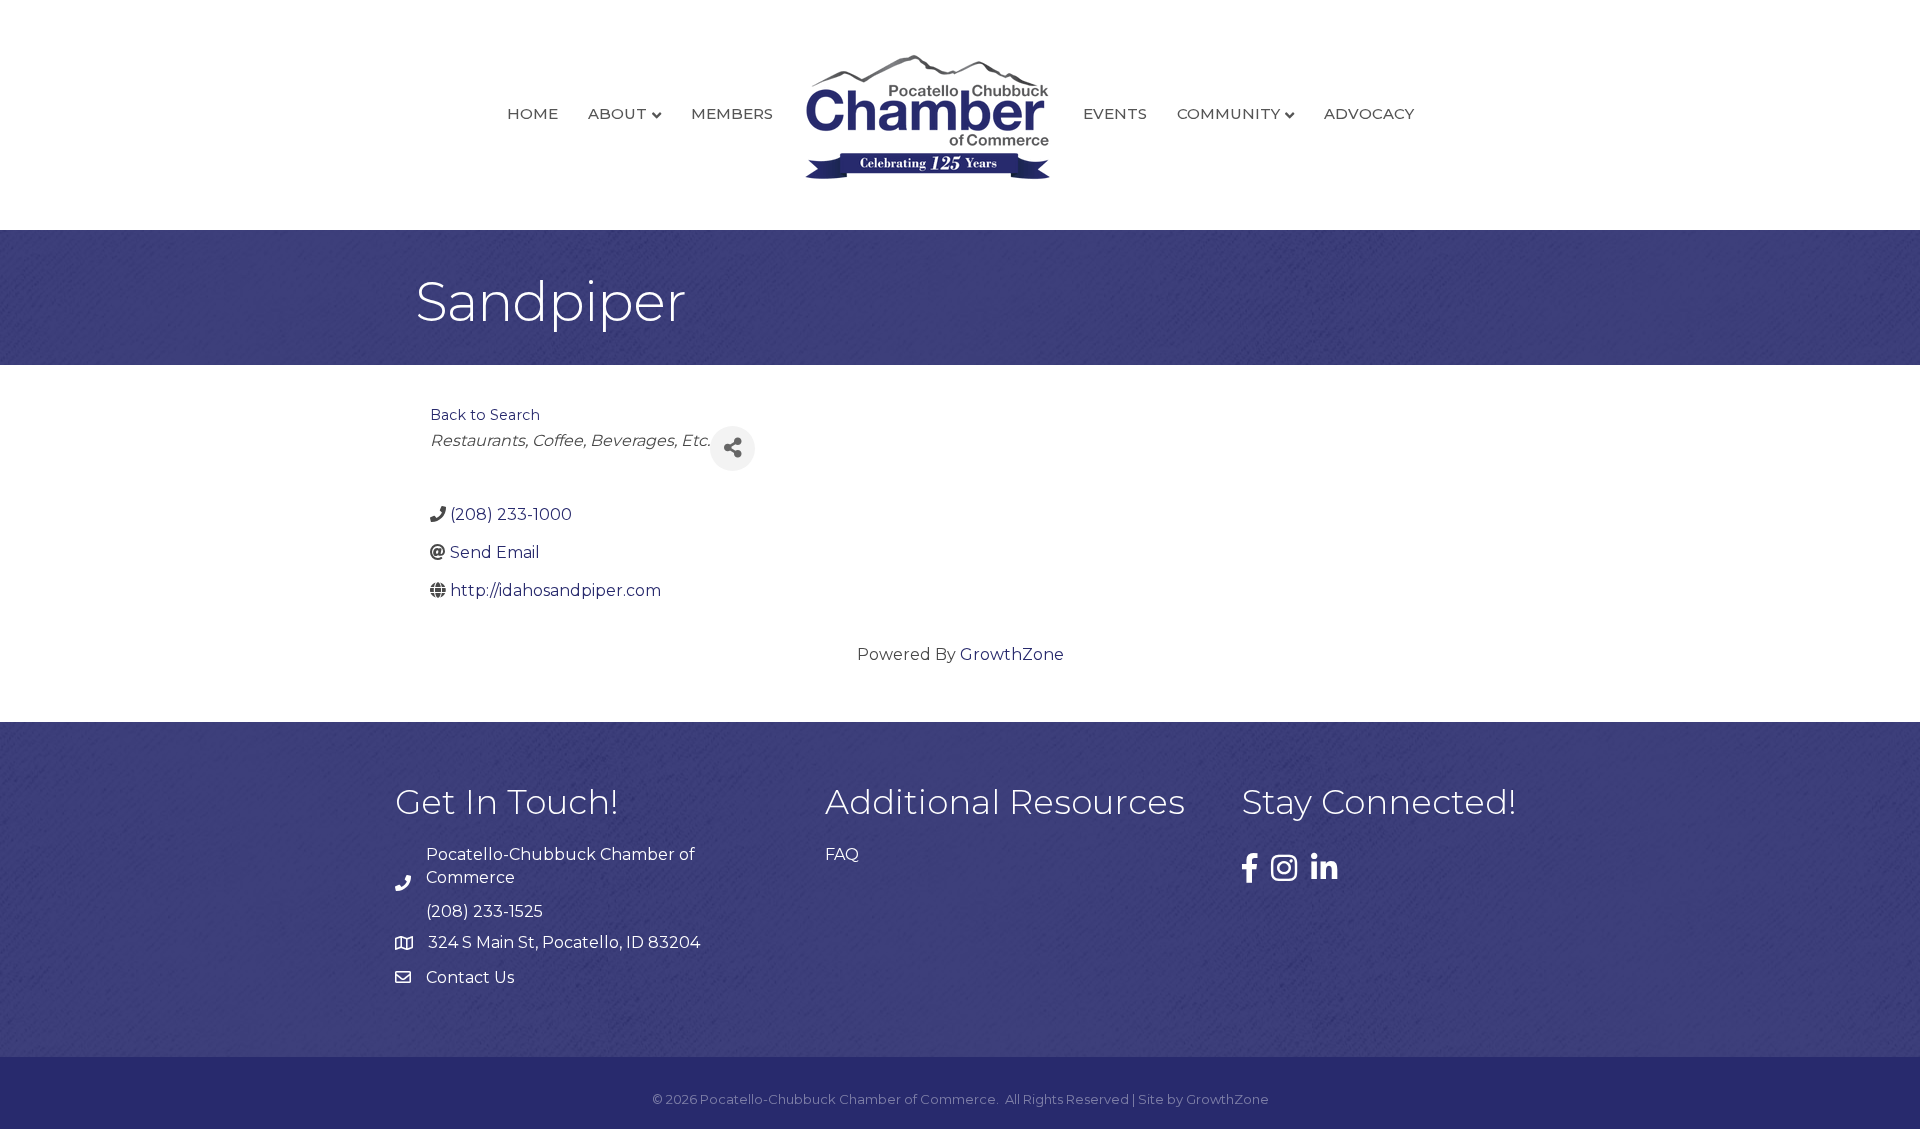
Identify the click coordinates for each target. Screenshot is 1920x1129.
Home (532, 113)
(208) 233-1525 (484, 911)
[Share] (732, 448)
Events (1115, 113)
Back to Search (485, 415)
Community (1228, 113)
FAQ (842, 854)
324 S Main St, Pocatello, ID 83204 (564, 942)
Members (732, 113)
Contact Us (470, 977)
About (617, 113)
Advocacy (1369, 113)
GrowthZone (1012, 654)
